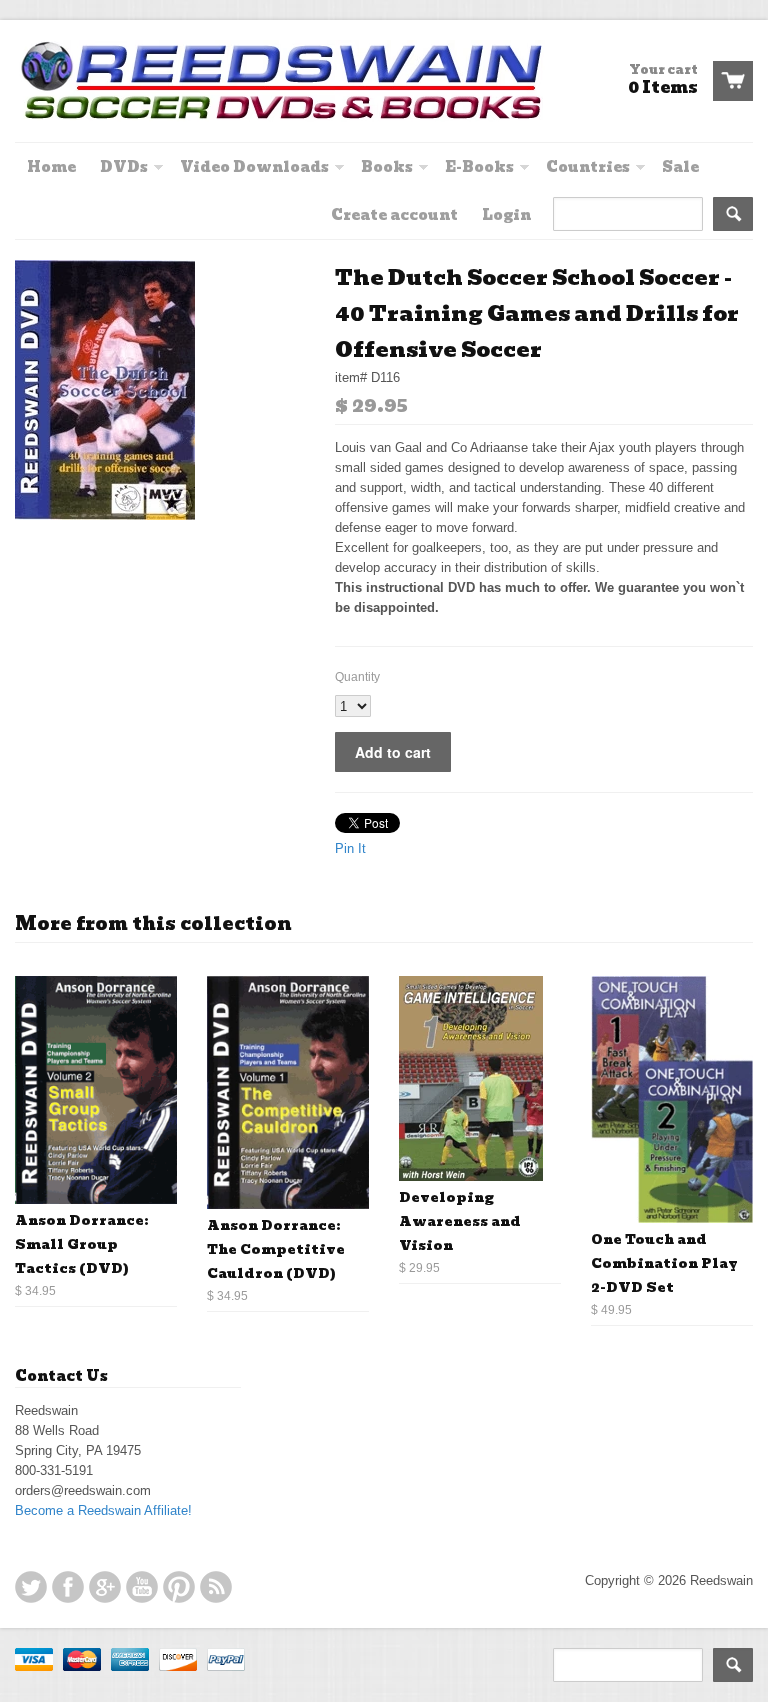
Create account (394, 215)
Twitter (31, 1587)
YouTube (142, 1587)
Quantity (357, 677)
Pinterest (179, 1587)
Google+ (105, 1587)
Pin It (350, 848)
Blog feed (216, 1587)
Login (506, 215)
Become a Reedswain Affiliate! (103, 1510)
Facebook (68, 1587)
